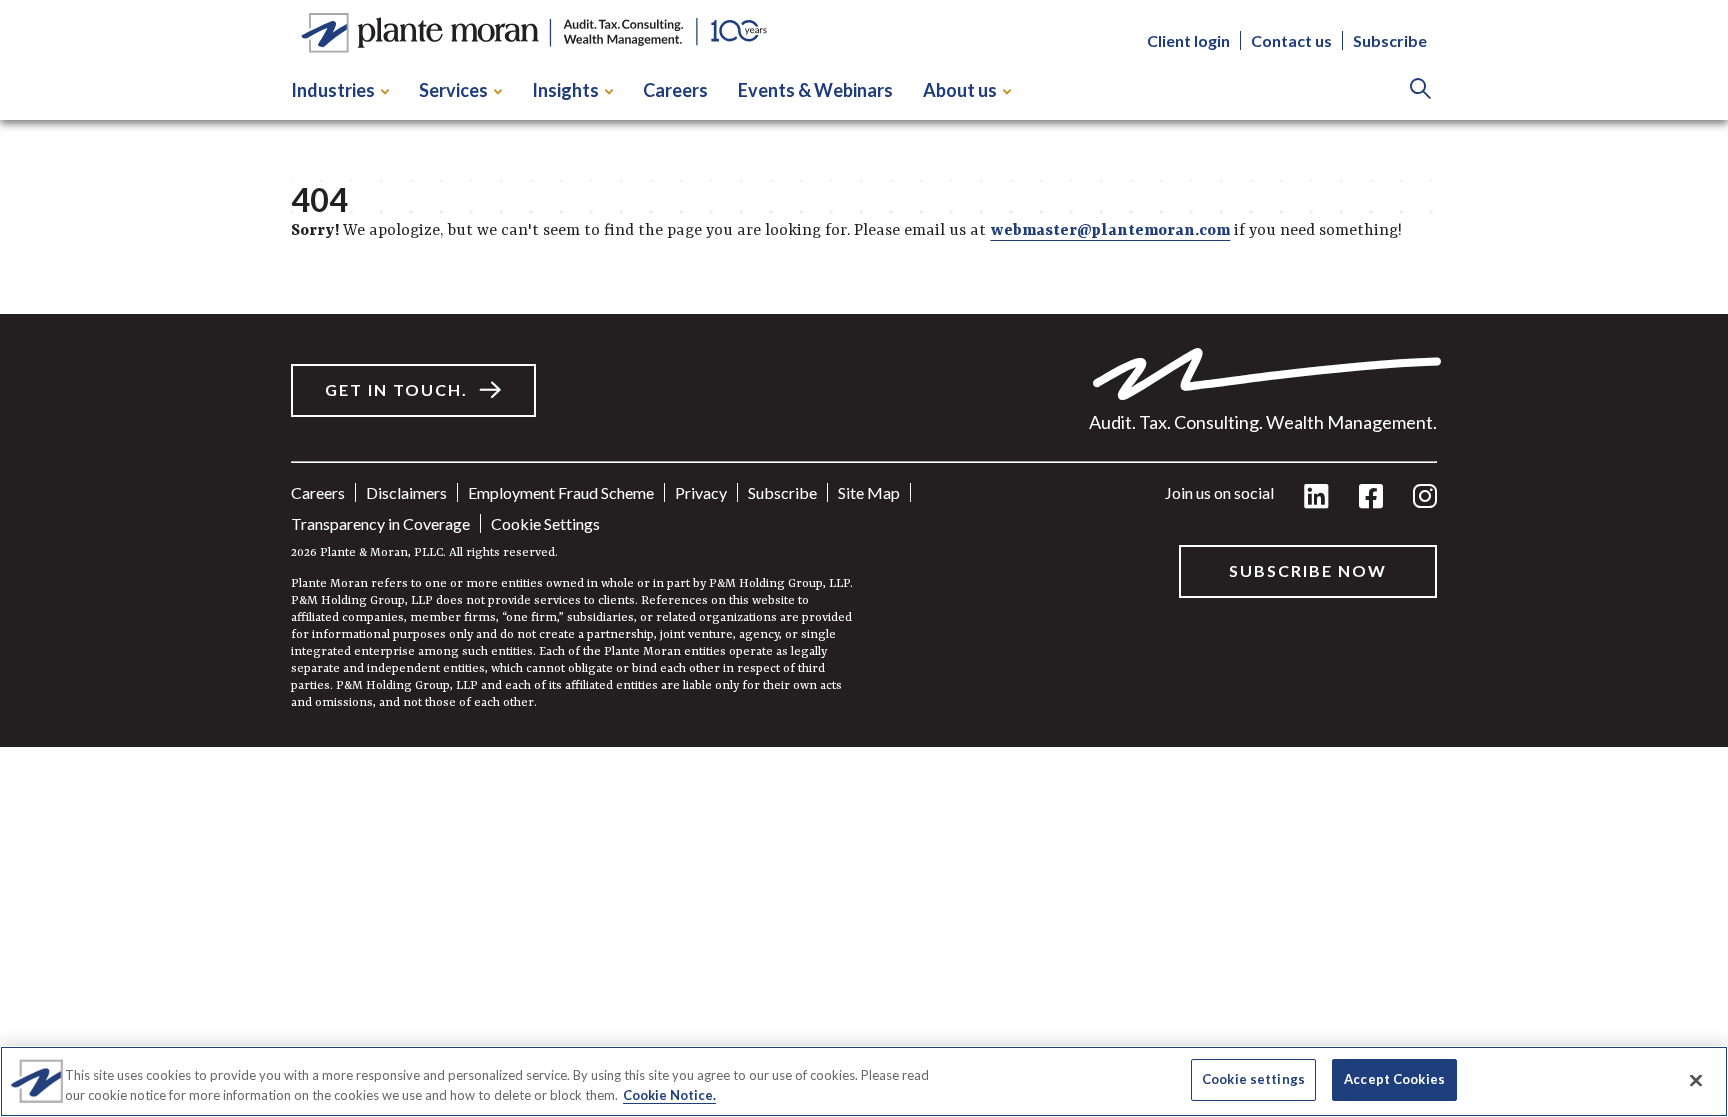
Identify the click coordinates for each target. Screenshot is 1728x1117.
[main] (864, 373)
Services (453, 90)
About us (960, 90)
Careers (675, 90)
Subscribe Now (1308, 570)
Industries (333, 90)
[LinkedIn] (1316, 497)
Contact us (1291, 40)
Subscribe (1390, 40)
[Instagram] (1425, 497)
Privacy (701, 492)
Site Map (869, 492)
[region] (864, 1081)
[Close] (1696, 1080)
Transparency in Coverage (380, 523)
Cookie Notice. (669, 1095)
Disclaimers (406, 492)
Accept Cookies (1394, 1079)
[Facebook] (1371, 497)
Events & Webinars (815, 90)
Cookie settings (545, 523)
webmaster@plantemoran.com (1110, 231)
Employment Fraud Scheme (561, 492)
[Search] (1420, 90)
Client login (1188, 40)
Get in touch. (396, 389)
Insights (565, 90)
